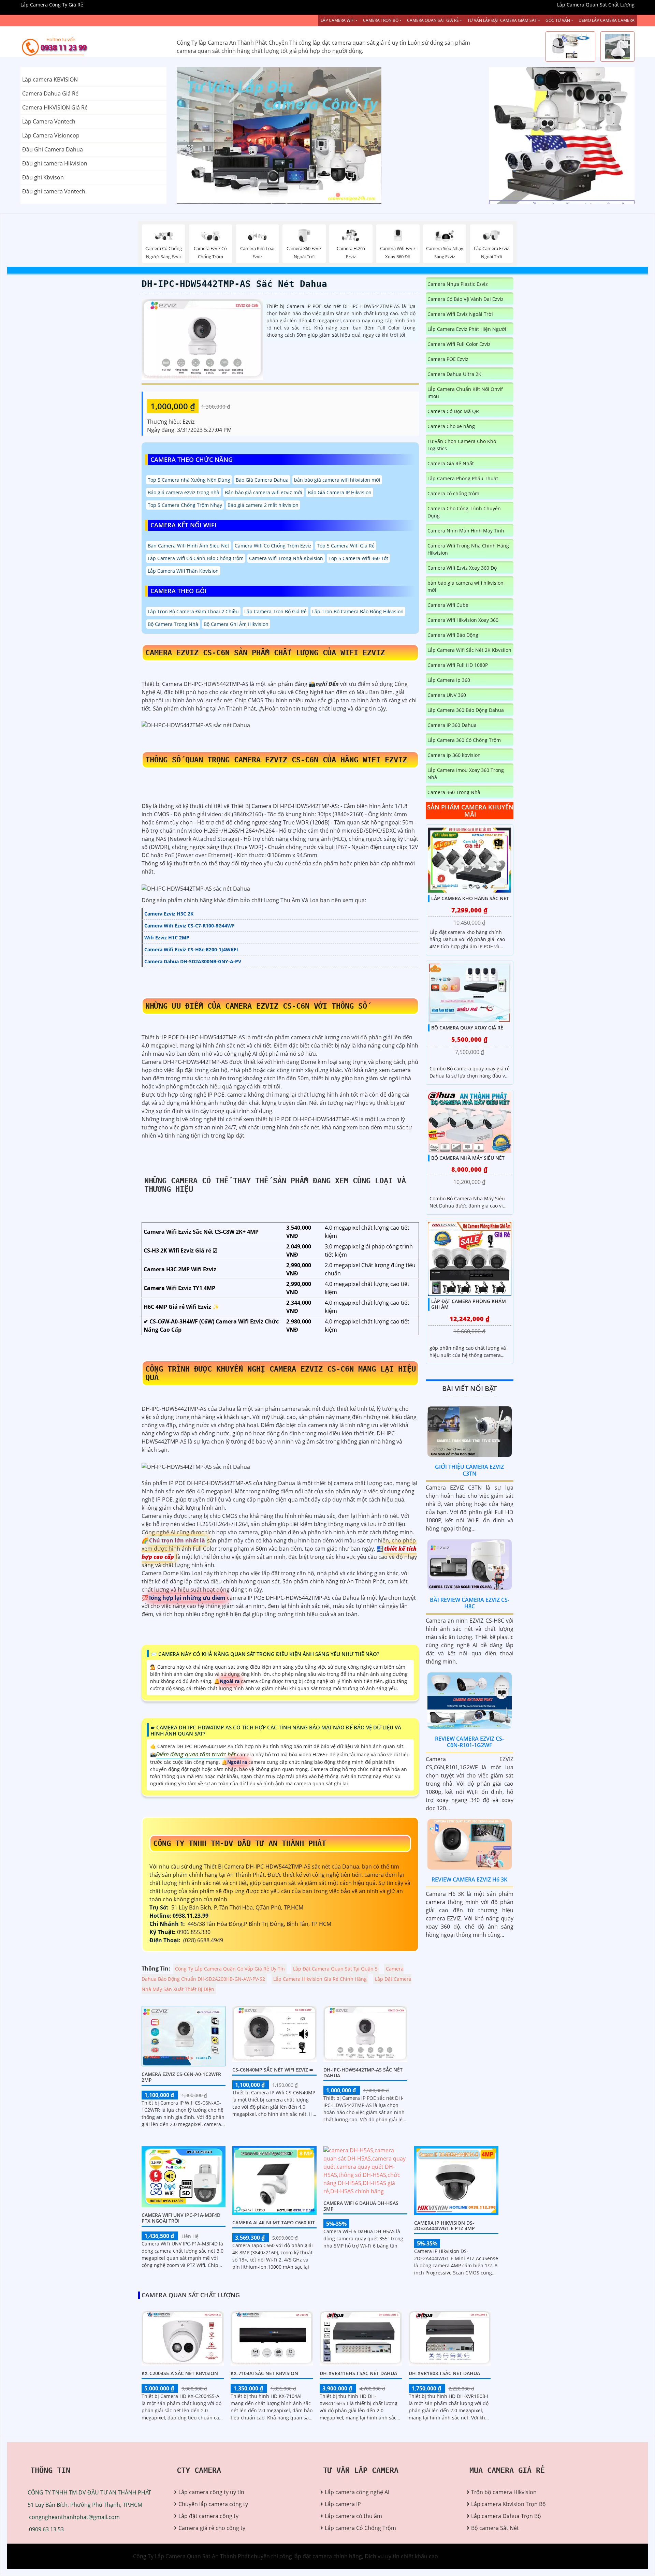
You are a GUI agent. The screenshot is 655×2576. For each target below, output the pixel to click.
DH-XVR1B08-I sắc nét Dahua (444, 2373)
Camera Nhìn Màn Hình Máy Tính (466, 531)
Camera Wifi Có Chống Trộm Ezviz (273, 546)
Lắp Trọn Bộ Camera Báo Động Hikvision (358, 611)
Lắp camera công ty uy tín (211, 2492)
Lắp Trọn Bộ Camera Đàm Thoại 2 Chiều (193, 611)
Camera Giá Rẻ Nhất (451, 463)
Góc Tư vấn (558, 20)
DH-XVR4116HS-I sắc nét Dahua (358, 2373)
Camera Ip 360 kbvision (454, 755)
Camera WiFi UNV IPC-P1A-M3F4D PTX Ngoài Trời (181, 2218)
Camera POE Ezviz (448, 359)
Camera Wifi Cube (448, 605)
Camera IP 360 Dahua (452, 725)
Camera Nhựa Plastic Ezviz (458, 284)
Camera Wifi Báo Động (453, 635)
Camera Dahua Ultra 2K (454, 374)
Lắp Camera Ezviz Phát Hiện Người (467, 329)
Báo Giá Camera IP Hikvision (340, 492)
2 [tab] (327, 195)
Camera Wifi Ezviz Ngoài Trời (460, 314)
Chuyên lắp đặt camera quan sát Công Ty (541, 101)
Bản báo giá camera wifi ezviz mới (264, 492)
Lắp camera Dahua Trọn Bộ (506, 2516)
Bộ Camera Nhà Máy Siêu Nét (468, 1158)
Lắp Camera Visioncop (51, 135)
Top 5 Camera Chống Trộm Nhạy (185, 505)
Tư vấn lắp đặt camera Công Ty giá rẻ (536, 170)
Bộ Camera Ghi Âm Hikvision (236, 624)
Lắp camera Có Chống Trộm (360, 2528)
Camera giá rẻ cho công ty (212, 2528)
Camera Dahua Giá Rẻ (50, 93)
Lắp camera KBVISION (50, 79)
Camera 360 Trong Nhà (454, 792)
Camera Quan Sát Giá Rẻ (433, 20)
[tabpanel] (328, 135)
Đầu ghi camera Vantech (54, 191)
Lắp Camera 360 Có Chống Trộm (464, 740)
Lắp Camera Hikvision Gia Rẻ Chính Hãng (320, 1979)
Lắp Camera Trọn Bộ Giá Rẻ (275, 611)
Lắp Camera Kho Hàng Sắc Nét (470, 898)
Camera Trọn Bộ (381, 20)
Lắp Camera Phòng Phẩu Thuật (463, 478)
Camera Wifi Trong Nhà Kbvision (286, 558)
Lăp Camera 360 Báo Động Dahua (466, 710)
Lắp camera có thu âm (353, 2516)
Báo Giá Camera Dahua (262, 480)
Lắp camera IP (343, 2504)
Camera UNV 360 (447, 695)
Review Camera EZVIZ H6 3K (469, 1879)
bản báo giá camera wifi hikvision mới (337, 480)
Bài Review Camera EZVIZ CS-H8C (470, 1603)
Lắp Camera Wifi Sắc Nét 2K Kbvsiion (469, 650)
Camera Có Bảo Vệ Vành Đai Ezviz (465, 299)
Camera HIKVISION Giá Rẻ (55, 107)
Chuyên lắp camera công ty (213, 2504)
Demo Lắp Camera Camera (607, 20)
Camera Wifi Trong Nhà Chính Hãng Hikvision (468, 549)
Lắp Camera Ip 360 (449, 680)
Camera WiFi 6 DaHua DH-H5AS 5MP (361, 2206)
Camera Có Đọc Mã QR (453, 411)
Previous (202, 135)
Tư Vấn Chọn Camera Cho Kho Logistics (462, 445)
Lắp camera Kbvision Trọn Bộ (508, 2504)
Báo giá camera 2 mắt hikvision (263, 505)
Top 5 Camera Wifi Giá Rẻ (346, 546)
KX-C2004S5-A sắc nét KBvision (180, 2373)
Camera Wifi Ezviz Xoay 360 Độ (462, 568)
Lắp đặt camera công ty (208, 2516)
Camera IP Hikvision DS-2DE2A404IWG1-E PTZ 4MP (445, 2226)
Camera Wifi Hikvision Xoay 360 (463, 620)
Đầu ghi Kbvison (43, 177)
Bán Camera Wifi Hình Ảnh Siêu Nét (188, 546)
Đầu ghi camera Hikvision (55, 163)
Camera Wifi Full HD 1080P (458, 665)
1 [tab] (317, 195)
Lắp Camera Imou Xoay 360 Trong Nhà (466, 774)
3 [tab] (338, 195)
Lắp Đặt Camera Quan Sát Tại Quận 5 (335, 1969)
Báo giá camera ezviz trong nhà (184, 492)
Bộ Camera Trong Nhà (173, 624)
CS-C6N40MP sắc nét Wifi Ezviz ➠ (273, 2070)
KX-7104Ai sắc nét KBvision (264, 2373)
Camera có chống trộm (453, 493)
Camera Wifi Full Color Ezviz (459, 344)
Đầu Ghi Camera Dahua (53, 149)
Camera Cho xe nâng (451, 426)
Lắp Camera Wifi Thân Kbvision (183, 571)
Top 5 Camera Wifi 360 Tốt (358, 558)
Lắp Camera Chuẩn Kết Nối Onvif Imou (465, 393)
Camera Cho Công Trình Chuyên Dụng (464, 512)
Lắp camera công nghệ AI (357, 2492)
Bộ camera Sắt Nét (495, 2528)
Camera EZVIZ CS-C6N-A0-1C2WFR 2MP (181, 2077)
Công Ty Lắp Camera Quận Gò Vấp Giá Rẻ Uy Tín (230, 1969)
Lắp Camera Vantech (49, 121)
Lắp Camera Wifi (338, 20)
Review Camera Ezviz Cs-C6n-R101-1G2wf (469, 1742)
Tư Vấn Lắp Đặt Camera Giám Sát (502, 20)
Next (453, 135)
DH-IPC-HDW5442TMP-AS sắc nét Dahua (234, 284)
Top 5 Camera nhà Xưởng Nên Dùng (189, 480)
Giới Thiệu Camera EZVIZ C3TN (469, 1470)
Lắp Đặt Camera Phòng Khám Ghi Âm (469, 1304)
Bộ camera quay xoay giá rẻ (467, 1028)
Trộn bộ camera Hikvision (504, 2492)
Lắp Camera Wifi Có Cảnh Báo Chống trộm (196, 558)
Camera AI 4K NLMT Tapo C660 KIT (274, 2222)
